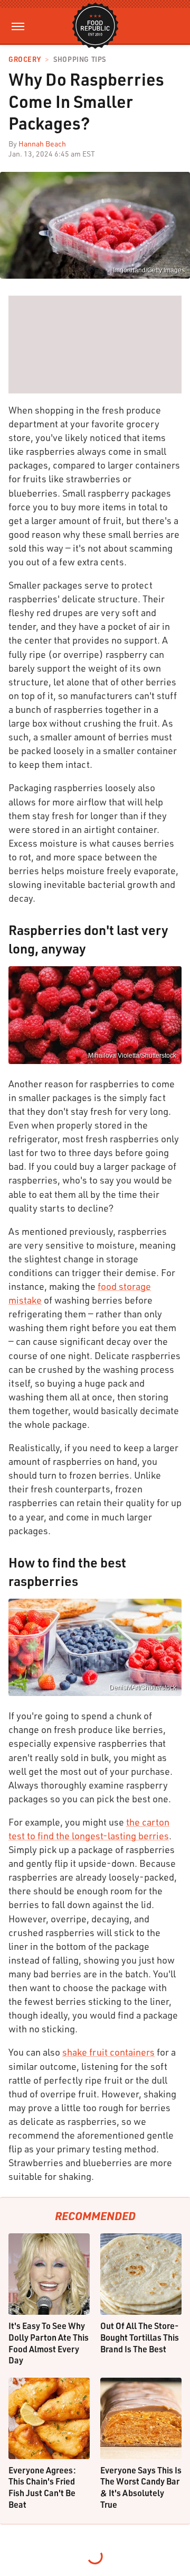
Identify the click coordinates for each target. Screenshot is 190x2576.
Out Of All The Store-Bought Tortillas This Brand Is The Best (140, 2337)
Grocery (25, 59)
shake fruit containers (108, 2052)
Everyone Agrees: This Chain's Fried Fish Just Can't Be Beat (42, 2487)
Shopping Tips (80, 59)
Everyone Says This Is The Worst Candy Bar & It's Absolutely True (141, 2487)
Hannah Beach (42, 144)
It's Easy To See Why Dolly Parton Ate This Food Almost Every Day (49, 2343)
